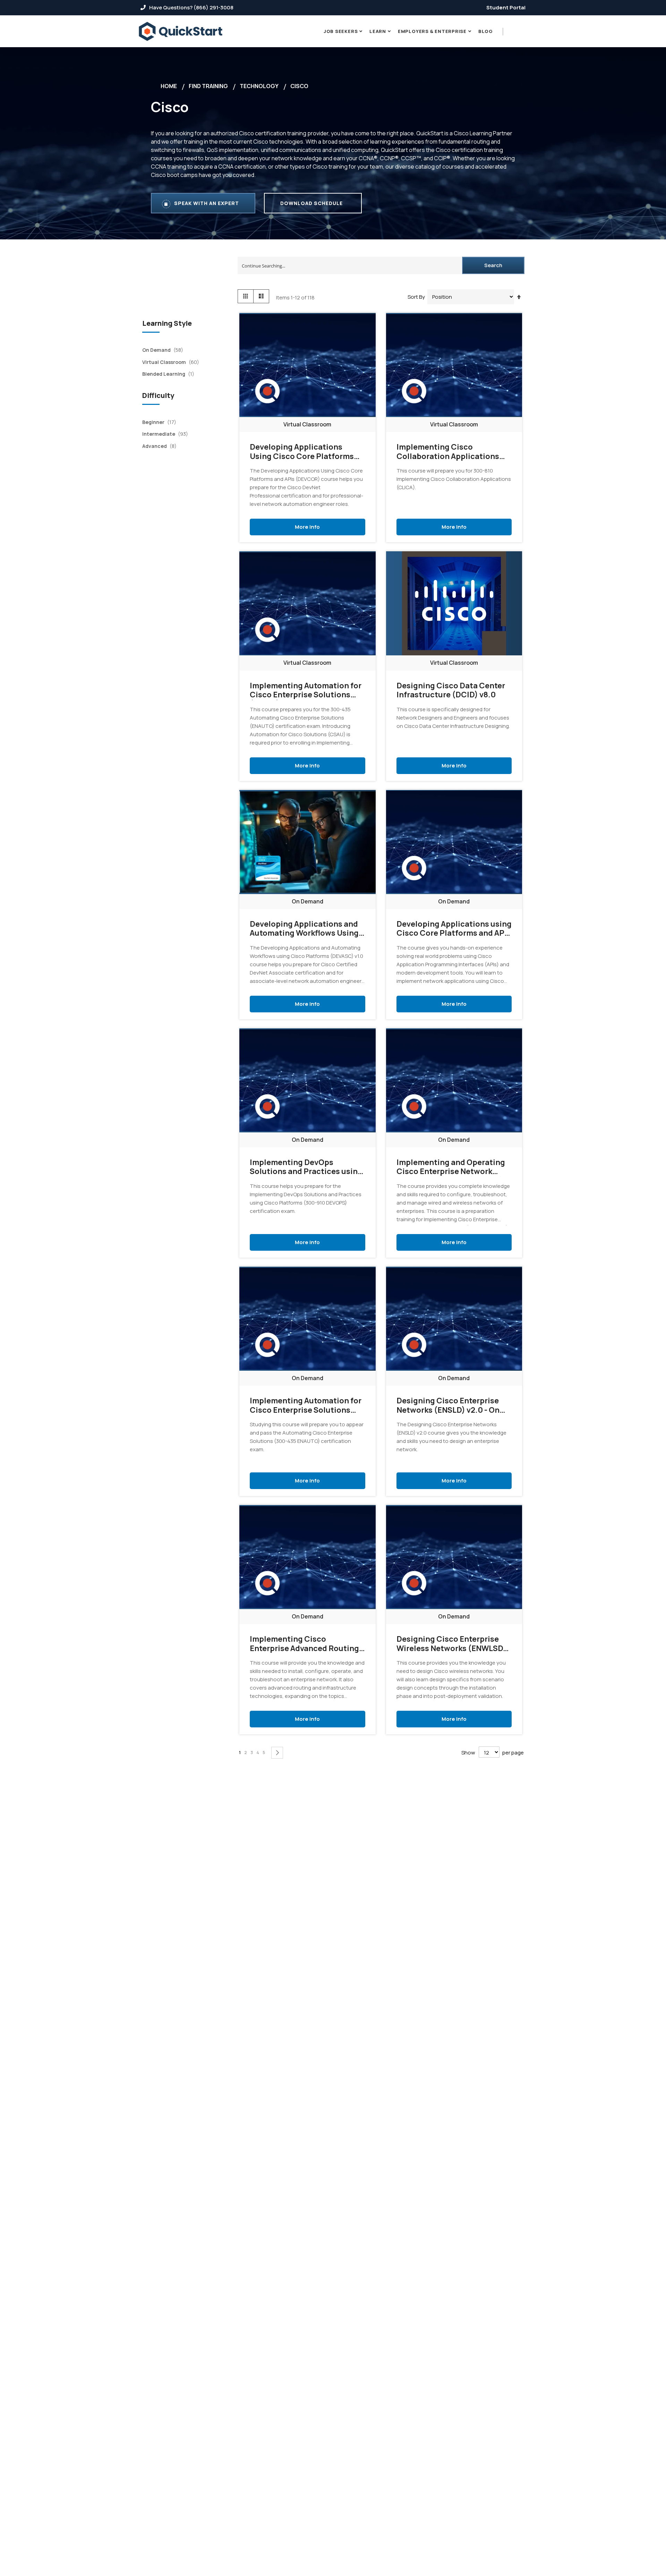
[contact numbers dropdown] (512, 32)
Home (169, 86)
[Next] (277, 1753)
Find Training (208, 86)
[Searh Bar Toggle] (521, 31)
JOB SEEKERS (341, 31)
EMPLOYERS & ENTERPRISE (432, 31)
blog (486, 31)
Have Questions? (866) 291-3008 (191, 7)
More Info (307, 526)
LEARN (378, 31)
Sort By (416, 297)
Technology (259, 86)
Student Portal (506, 7)
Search (493, 265)
